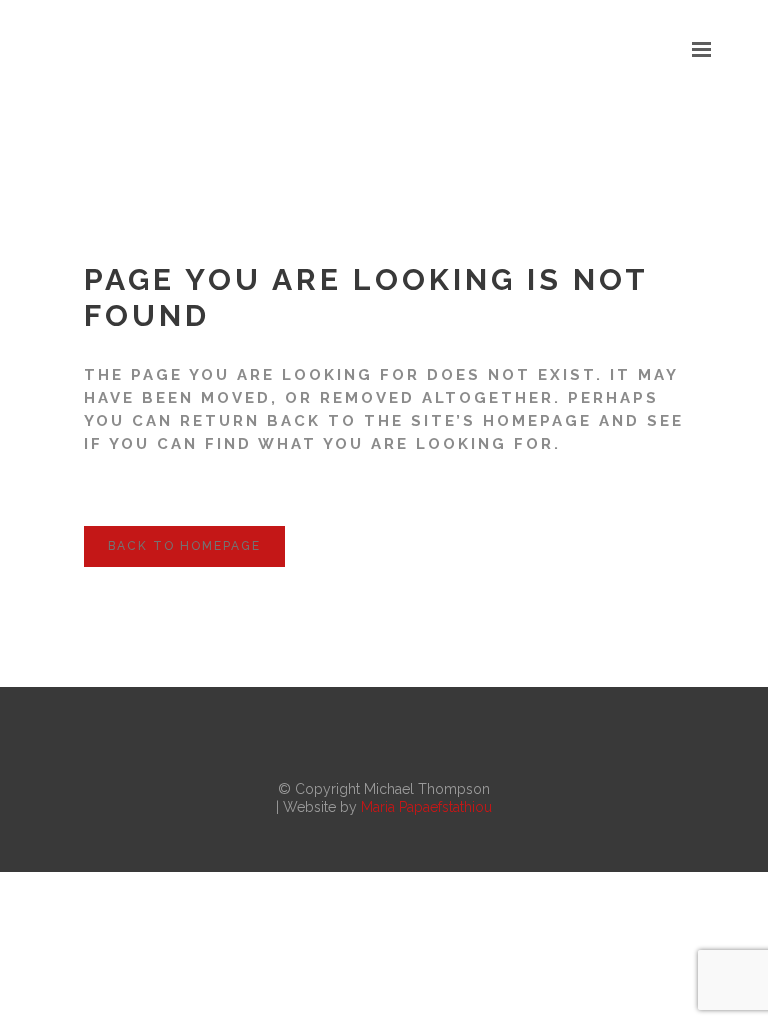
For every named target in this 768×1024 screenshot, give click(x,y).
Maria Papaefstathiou (426, 807)
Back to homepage (184, 546)
